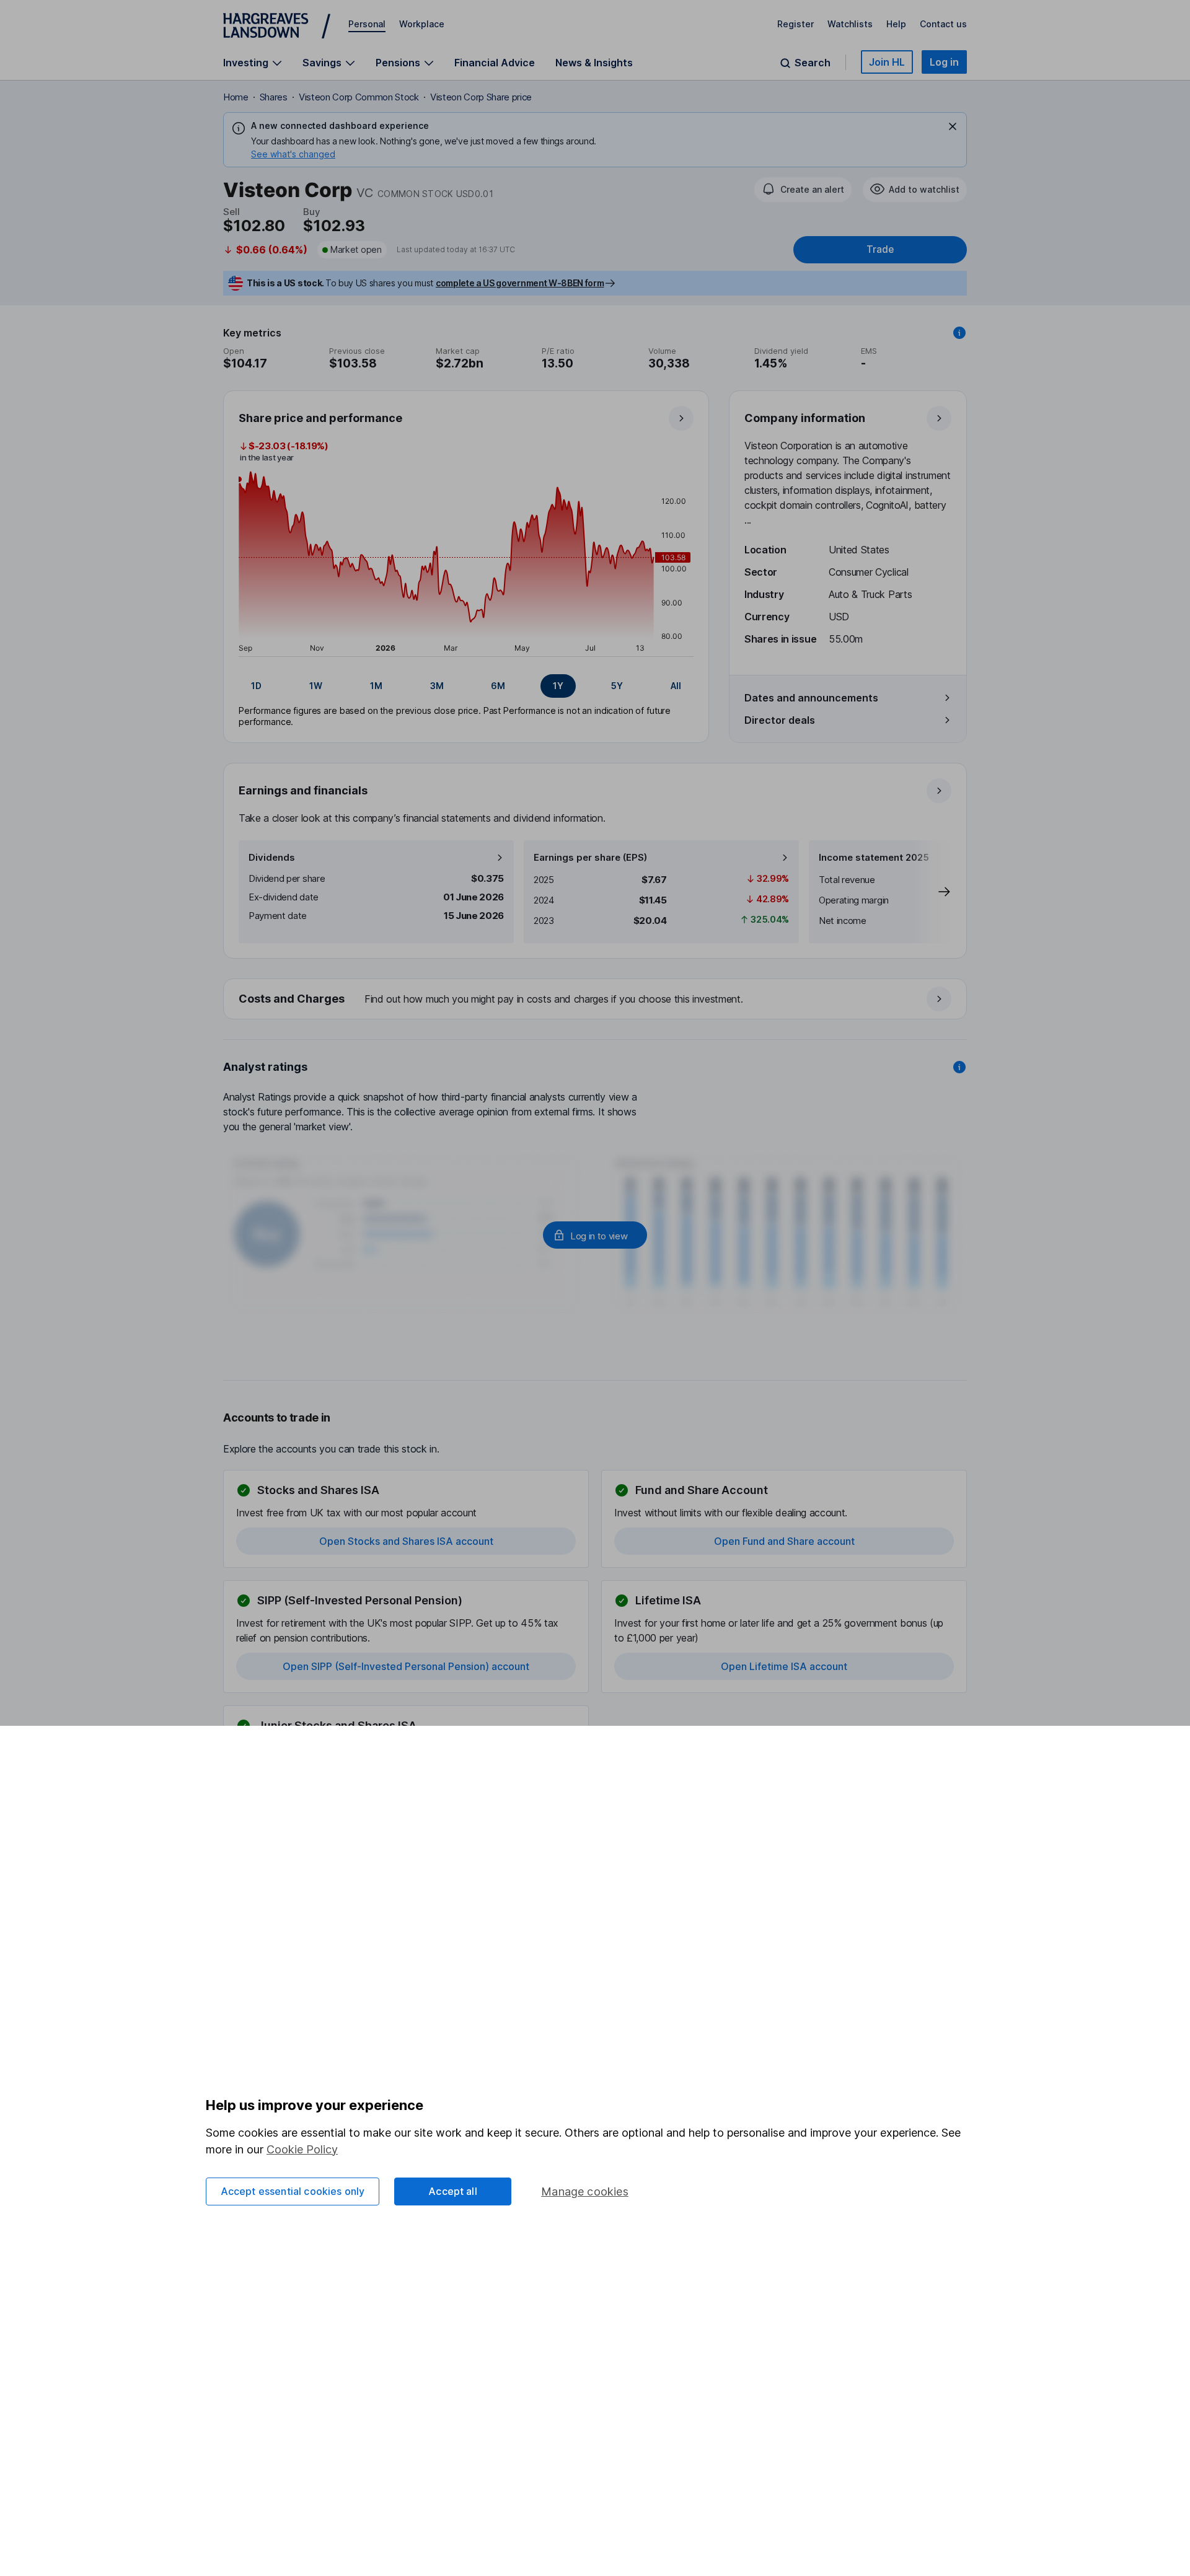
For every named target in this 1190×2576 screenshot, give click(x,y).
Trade (880, 249)
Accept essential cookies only (293, 2191)
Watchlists (850, 24)
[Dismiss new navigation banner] (953, 126)
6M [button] (498, 686)
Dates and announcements (811, 698)
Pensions (398, 63)
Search (813, 63)
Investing (246, 63)
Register (796, 24)
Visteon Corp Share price (481, 97)
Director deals (780, 720)
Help (896, 24)
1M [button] (376, 686)
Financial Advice (495, 63)
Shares (274, 97)
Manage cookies (585, 2191)
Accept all (453, 2191)
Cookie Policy (302, 2149)
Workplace (422, 24)
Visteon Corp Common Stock (359, 97)
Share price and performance (320, 418)
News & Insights (594, 63)
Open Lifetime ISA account (784, 1666)
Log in (944, 62)
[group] (466, 686)
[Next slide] (932, 892)
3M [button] (437, 686)
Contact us (943, 24)
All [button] (676, 686)
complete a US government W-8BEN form (520, 283)
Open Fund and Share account (784, 1541)
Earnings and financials (303, 790)
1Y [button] (558, 686)
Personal (367, 24)
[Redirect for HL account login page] (595, 1235)
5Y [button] (617, 686)
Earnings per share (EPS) (590, 857)
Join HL (887, 62)
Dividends (272, 857)
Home (236, 97)
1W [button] (316, 686)
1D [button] (256, 686)
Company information (805, 418)
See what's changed (293, 154)
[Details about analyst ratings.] (959, 1067)
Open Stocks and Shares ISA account (406, 1541)
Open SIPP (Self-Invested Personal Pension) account (406, 1666)
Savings (322, 63)
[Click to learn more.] (959, 333)
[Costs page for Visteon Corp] (596, 1000)
